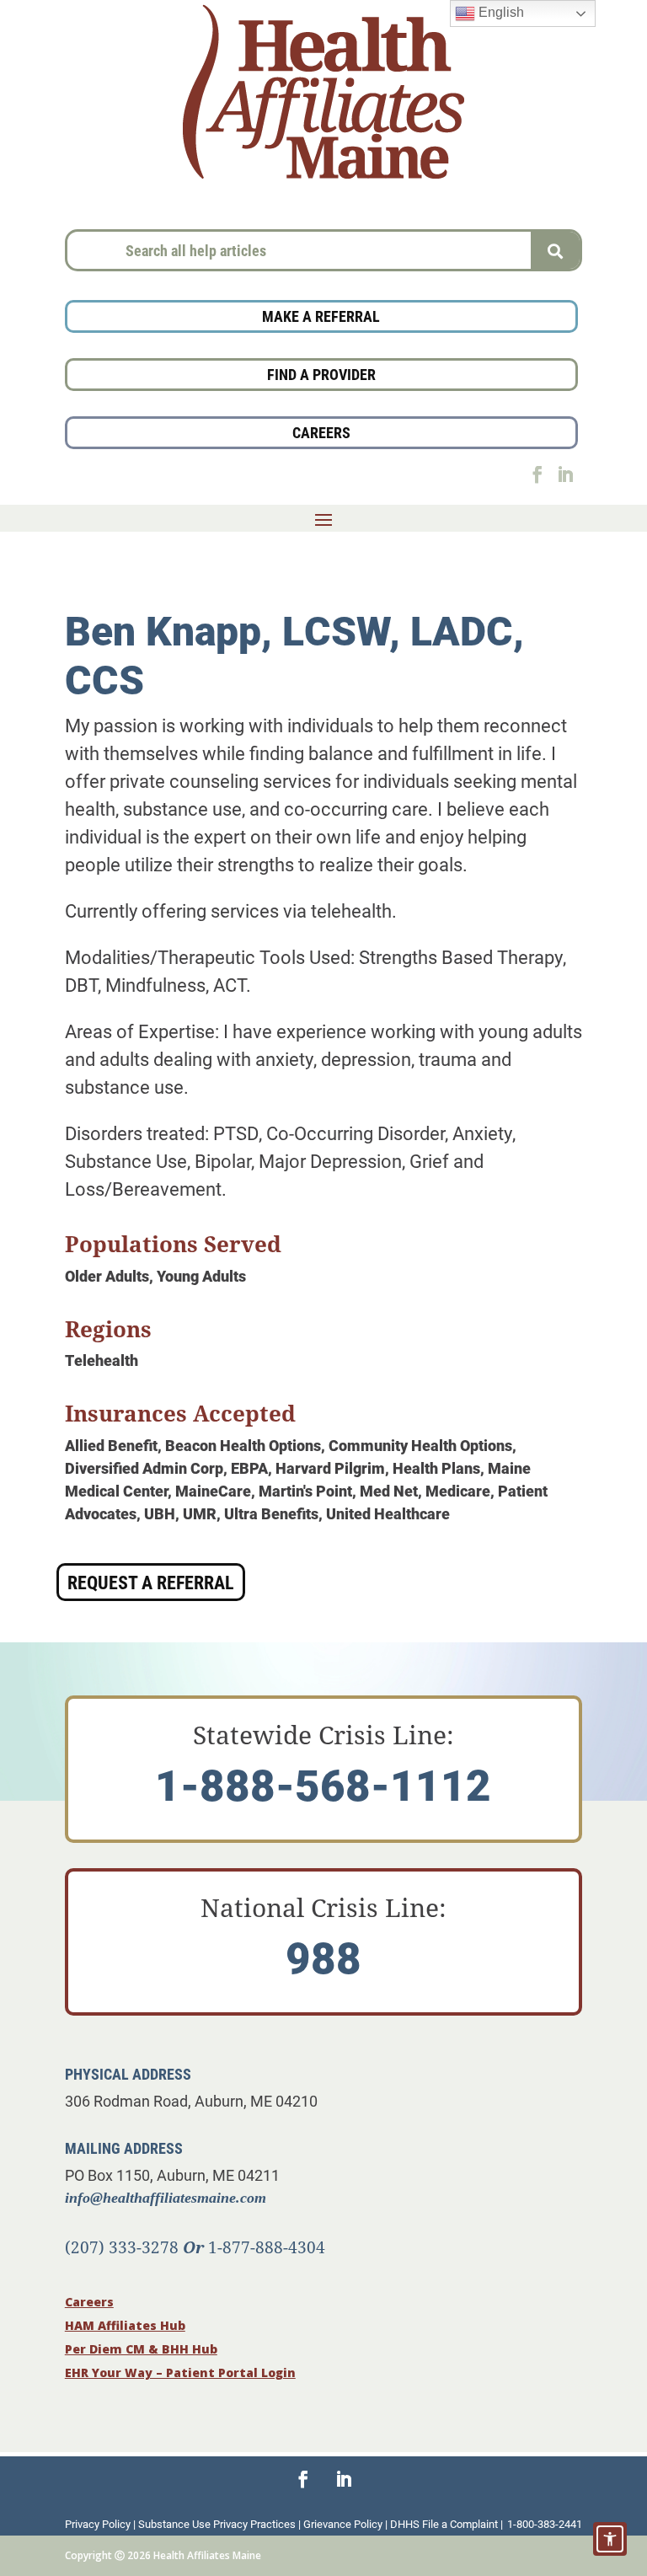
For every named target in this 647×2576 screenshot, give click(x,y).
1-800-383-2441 (545, 2524)
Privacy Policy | (102, 2524)
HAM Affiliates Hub (125, 2325)
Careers (89, 2302)
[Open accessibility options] (610, 2539)
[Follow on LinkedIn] (565, 474)
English (500, 12)
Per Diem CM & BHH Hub (141, 2349)
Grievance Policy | (347, 2524)
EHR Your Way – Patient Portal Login (180, 2372)
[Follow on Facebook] (537, 474)
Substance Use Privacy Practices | (221, 2524)
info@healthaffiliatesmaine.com (166, 2198)
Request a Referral (151, 1582)
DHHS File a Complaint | (446, 2524)
